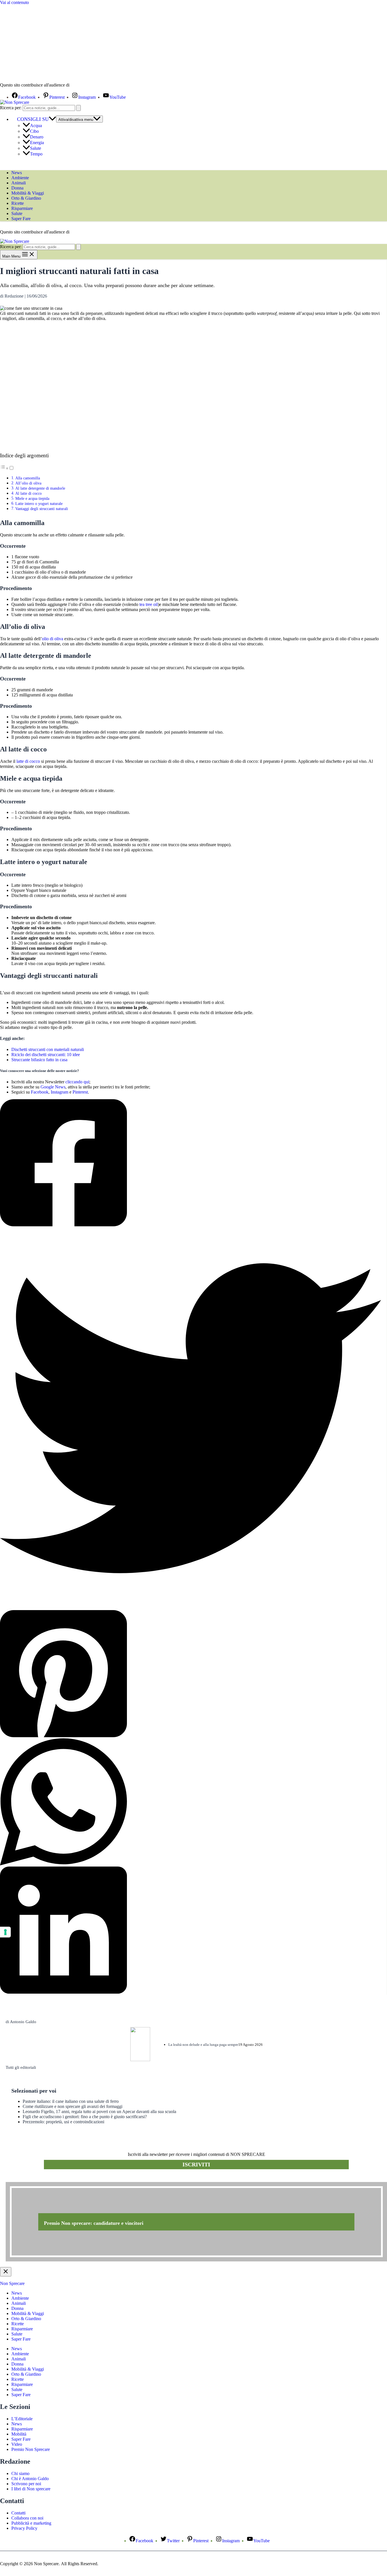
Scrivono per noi (26, 2484)
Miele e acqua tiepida (32, 498)
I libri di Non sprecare (31, 2489)
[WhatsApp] (191, 1802)
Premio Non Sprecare (31, 2449)
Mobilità (19, 2434)
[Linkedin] (191, 1931)
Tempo (36, 154)
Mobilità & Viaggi (28, 193)
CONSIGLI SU (33, 119)
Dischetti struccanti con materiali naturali (48, 1049)
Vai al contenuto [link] (14, 2)
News (17, 173)
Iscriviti (196, 2164)
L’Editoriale (22, 2419)
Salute (36, 148)
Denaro (37, 137)
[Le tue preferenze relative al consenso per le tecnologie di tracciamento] (5, 1932)
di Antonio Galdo (21, 2022)
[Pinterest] (191, 1674)
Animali (19, 183)
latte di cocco (28, 761)
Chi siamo (20, 2473)
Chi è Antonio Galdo (30, 2479)
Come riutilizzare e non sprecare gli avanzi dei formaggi (73, 2106)
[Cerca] (78, 108)
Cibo (34, 131)
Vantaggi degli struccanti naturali (42, 509)
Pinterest (80, 1092)
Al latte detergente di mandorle (40, 488)
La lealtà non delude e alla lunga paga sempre (203, 2045)
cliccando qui (77, 1082)
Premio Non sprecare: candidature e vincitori (94, 2223)
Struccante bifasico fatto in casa (39, 1060)
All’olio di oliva (28, 483)
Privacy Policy (24, 2528)
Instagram (59, 1092)
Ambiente (20, 178)
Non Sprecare (12, 2283)
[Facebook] (191, 1163)
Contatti (18, 2513)
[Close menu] (6, 2272)
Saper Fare (21, 219)
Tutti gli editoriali (21, 2067)
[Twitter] (191, 1419)
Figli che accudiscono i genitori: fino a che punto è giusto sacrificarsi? (85, 2117)
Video (17, 2444)
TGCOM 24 (88, 85)
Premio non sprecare (28, 2179)
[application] (52, 119)
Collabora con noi (27, 2518)
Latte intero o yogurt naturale (39, 504)
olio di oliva (53, 639)
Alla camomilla (28, 478)
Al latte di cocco (28, 493)
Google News (53, 1087)
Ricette (18, 203)
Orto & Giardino (26, 198)
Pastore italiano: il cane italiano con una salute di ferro (71, 2101)
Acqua (36, 126)
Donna (17, 188)
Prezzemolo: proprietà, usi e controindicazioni (63, 2122)
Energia (37, 143)
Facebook (40, 1092)
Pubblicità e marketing (31, 2523)
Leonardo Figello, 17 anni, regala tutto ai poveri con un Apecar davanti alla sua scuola (99, 2111)
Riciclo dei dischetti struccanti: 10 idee (46, 1055)
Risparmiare (22, 208)
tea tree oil (149, 604)
